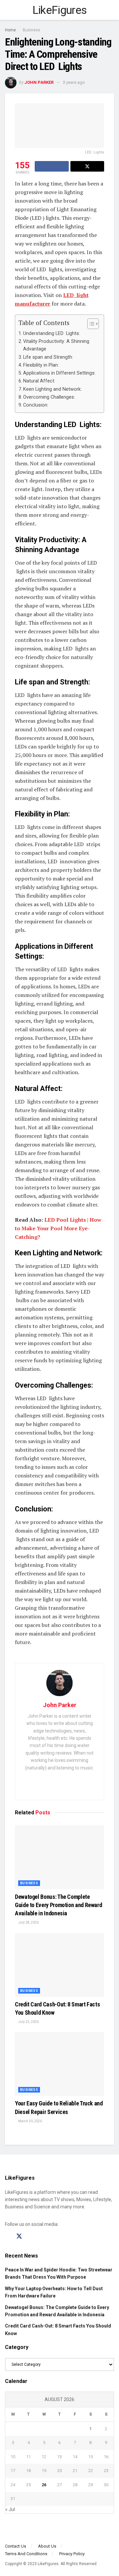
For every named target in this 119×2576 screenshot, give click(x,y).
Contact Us (16, 2546)
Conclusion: (36, 405)
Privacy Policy (72, 2554)
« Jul (10, 2509)
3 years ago (74, 82)
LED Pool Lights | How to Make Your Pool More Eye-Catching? (58, 1228)
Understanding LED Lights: (52, 333)
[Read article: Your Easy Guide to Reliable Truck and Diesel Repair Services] (59, 2064)
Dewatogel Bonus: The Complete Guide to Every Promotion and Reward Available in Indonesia (58, 1905)
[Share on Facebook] (52, 166)
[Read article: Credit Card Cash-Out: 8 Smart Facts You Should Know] (59, 1965)
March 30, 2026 (30, 2121)
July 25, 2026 (28, 2022)
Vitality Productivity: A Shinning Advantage (56, 345)
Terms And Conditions (26, 2554)
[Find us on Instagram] (31, 2237)
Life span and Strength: (48, 357)
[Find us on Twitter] (19, 2236)
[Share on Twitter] (87, 166)
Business (32, 30)
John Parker (39, 82)
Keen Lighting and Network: (52, 389)
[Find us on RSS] (42, 2237)
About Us (47, 2546)
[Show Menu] (8, 10)
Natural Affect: (39, 381)
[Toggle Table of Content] (90, 324)
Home (10, 30)
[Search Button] (111, 10)
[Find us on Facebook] (7, 2237)
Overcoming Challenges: (49, 397)
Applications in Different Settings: (59, 373)
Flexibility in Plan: (41, 365)
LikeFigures (60, 10)
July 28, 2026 (28, 1922)
